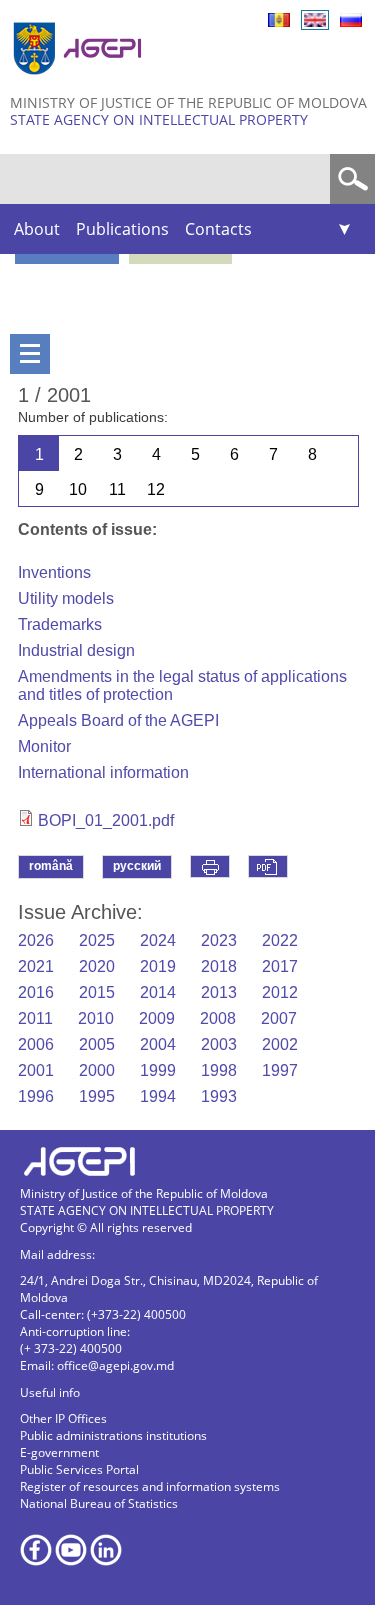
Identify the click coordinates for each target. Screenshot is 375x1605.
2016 (36, 992)
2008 (218, 1018)
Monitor (44, 746)
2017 (280, 966)
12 (156, 489)
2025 (97, 940)
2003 (219, 1044)
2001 (36, 1070)
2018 (219, 966)
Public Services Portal (79, 1469)
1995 (97, 1096)
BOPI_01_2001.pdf (106, 820)
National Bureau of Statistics (99, 1503)
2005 (97, 1044)
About (37, 229)
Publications (122, 229)
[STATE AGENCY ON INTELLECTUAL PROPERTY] (80, 82)
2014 (158, 992)
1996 (36, 1096)
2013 (219, 992)
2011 (35, 1018)
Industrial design (76, 650)
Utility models (66, 598)
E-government (59, 1452)
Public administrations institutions (113, 1435)
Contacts (218, 229)
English (315, 20)
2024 (158, 940)
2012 (280, 992)
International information (103, 772)
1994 (158, 1096)
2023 (219, 940)
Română (279, 20)
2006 (36, 1044)
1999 (158, 1070)
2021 (36, 966)
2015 (97, 992)
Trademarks (60, 624)
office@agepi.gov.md (115, 1365)
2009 (157, 1018)
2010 (96, 1018)
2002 (280, 1044)
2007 (279, 1018)
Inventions (54, 572)
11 (117, 489)
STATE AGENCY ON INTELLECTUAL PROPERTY (159, 119)
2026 (36, 940)
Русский (351, 20)
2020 (97, 966)
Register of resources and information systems (150, 1486)
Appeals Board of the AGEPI (118, 720)
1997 (280, 1070)
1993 (219, 1096)
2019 (158, 966)
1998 (219, 1070)
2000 (97, 1070)
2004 (158, 1044)
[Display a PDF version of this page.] (268, 866)
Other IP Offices (63, 1418)
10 (78, 489)
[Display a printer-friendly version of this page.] (210, 866)
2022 (280, 940)
